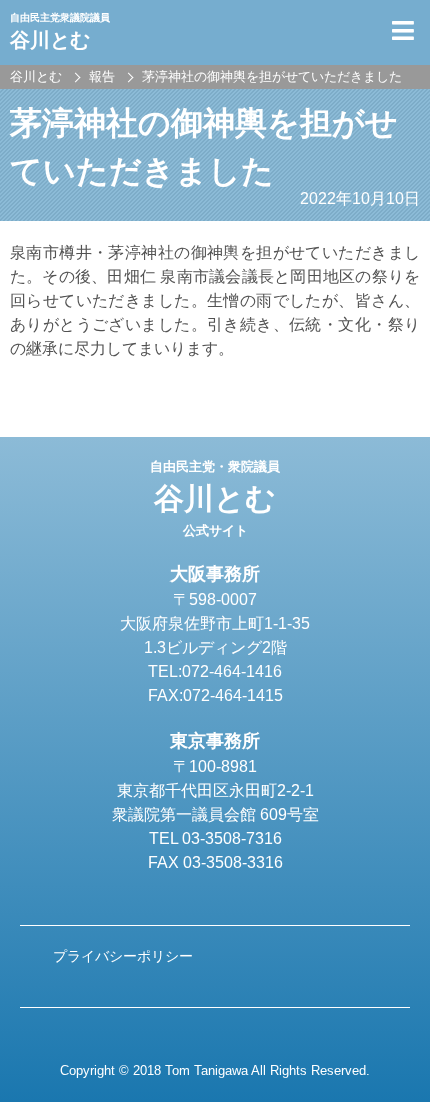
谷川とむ (215, 499)
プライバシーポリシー (123, 956)
